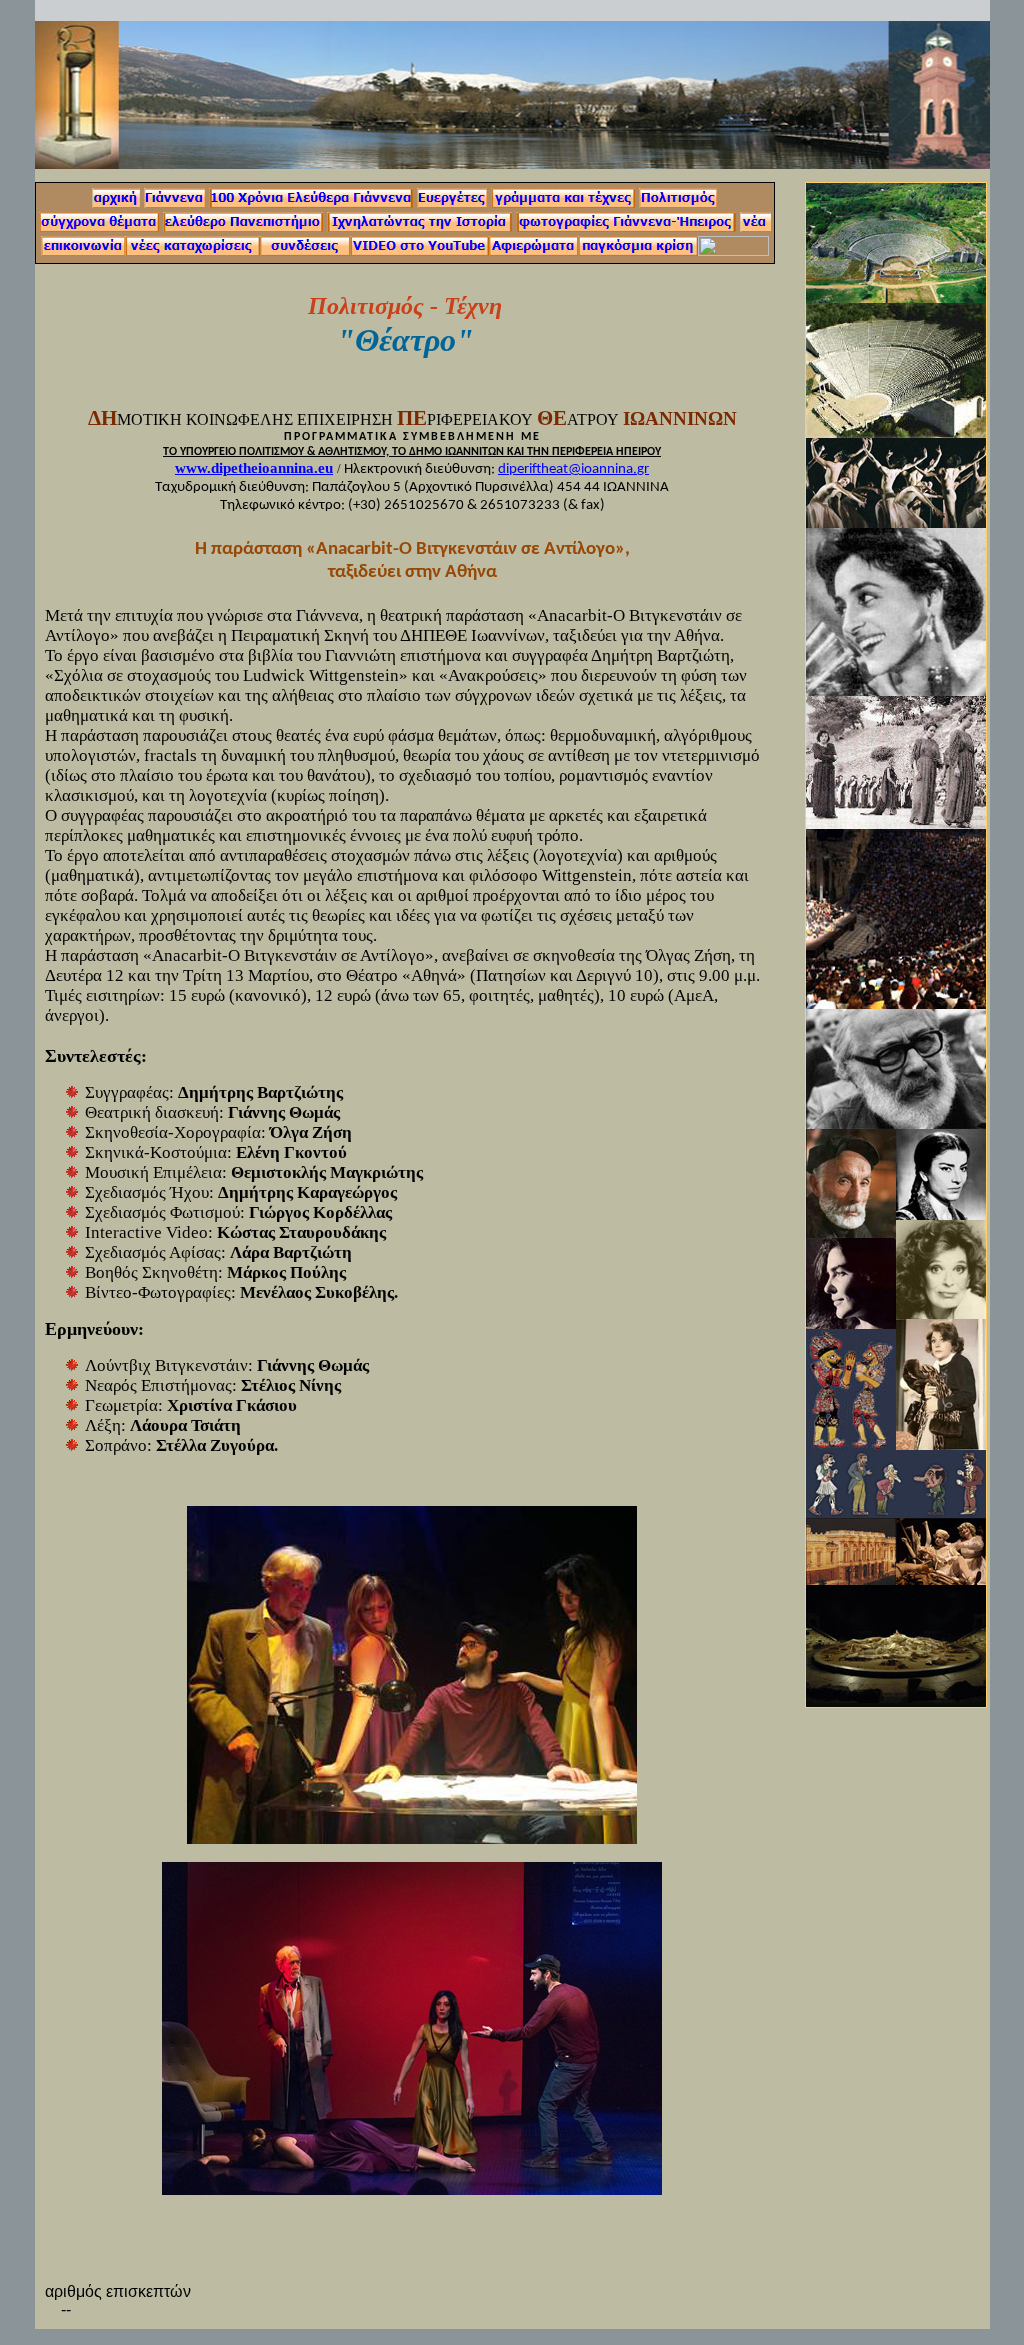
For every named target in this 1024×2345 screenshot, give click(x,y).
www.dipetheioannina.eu (254, 468)
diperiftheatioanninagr (573, 469)
